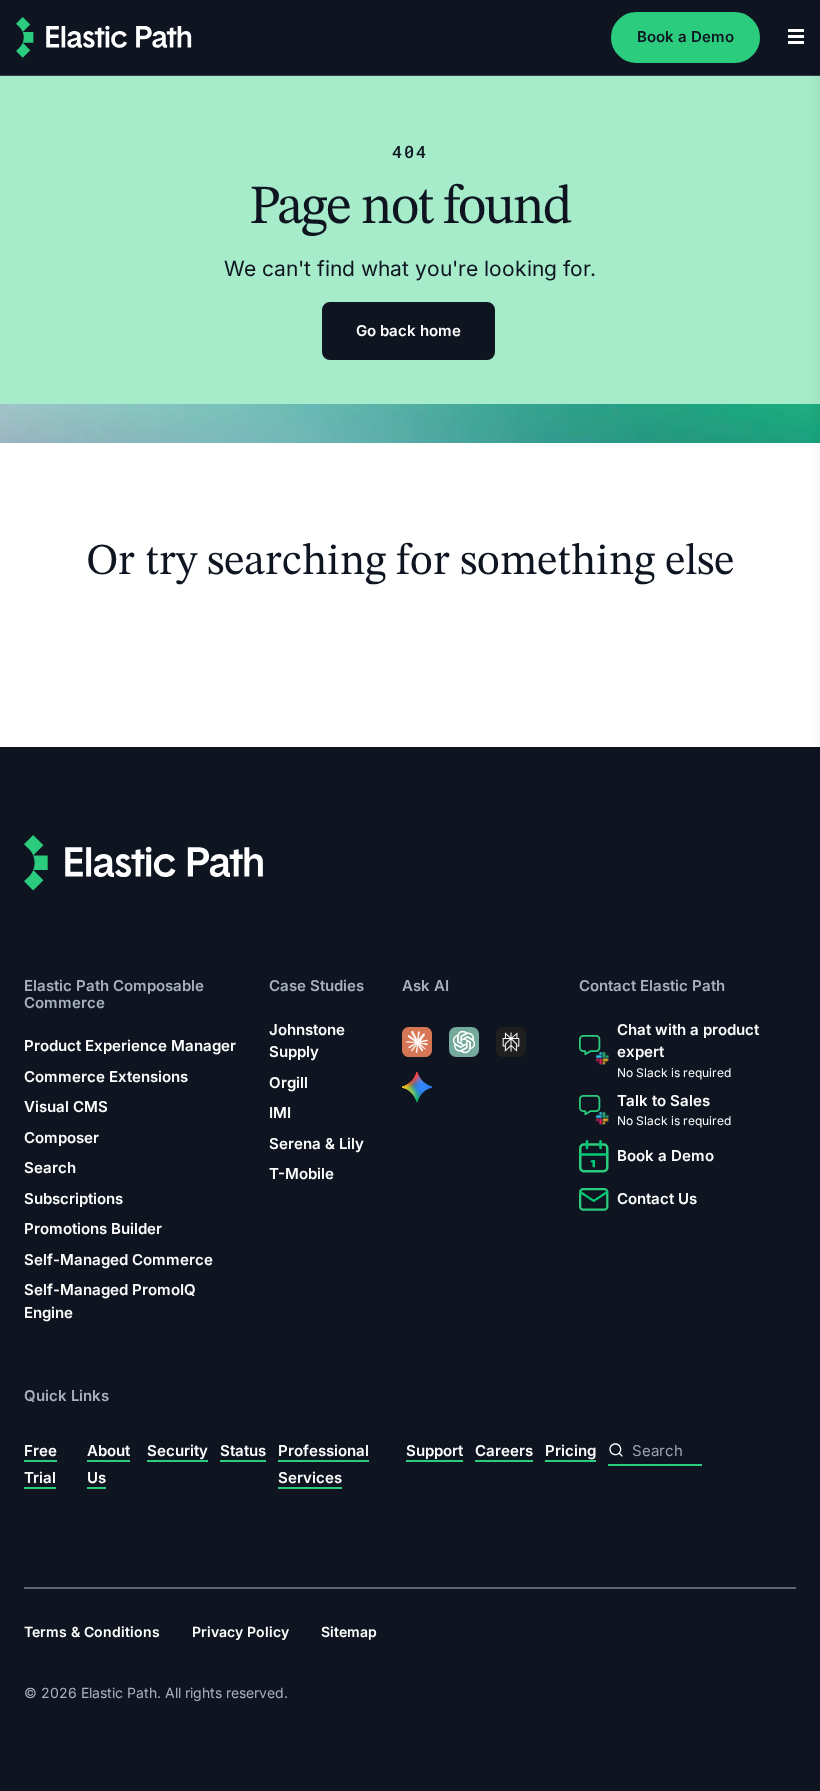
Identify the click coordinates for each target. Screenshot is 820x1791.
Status (243, 1450)
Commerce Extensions (106, 1076)
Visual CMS (66, 1107)
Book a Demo (685, 36)
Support (434, 1450)
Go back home (408, 330)
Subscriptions (73, 1198)
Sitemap (349, 1631)
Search (50, 1168)
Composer (61, 1137)
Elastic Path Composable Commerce (114, 994)
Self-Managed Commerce (118, 1259)
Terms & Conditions (92, 1631)
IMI (280, 1113)
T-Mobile (301, 1174)
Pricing (570, 1450)
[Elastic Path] (104, 37)
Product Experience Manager (130, 1046)
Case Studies (316, 986)
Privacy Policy (240, 1631)
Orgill (288, 1082)
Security (177, 1450)
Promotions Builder (93, 1229)
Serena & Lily (316, 1143)
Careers (504, 1450)
